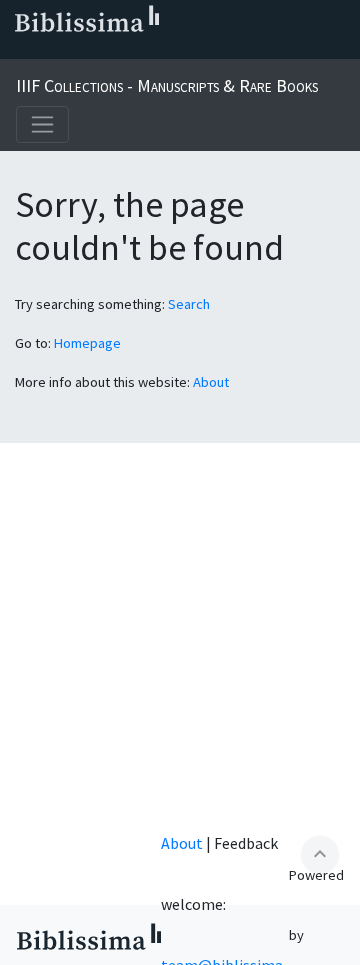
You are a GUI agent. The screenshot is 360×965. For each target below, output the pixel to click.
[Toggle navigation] (42, 124)
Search (189, 304)
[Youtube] (148, 51)
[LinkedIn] (52, 51)
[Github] (180, 51)
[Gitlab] (212, 51)
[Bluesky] (84, 51)
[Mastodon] (116, 51)
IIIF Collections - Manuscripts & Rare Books (167, 85)
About (211, 382)
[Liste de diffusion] (20, 51)
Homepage (87, 343)
